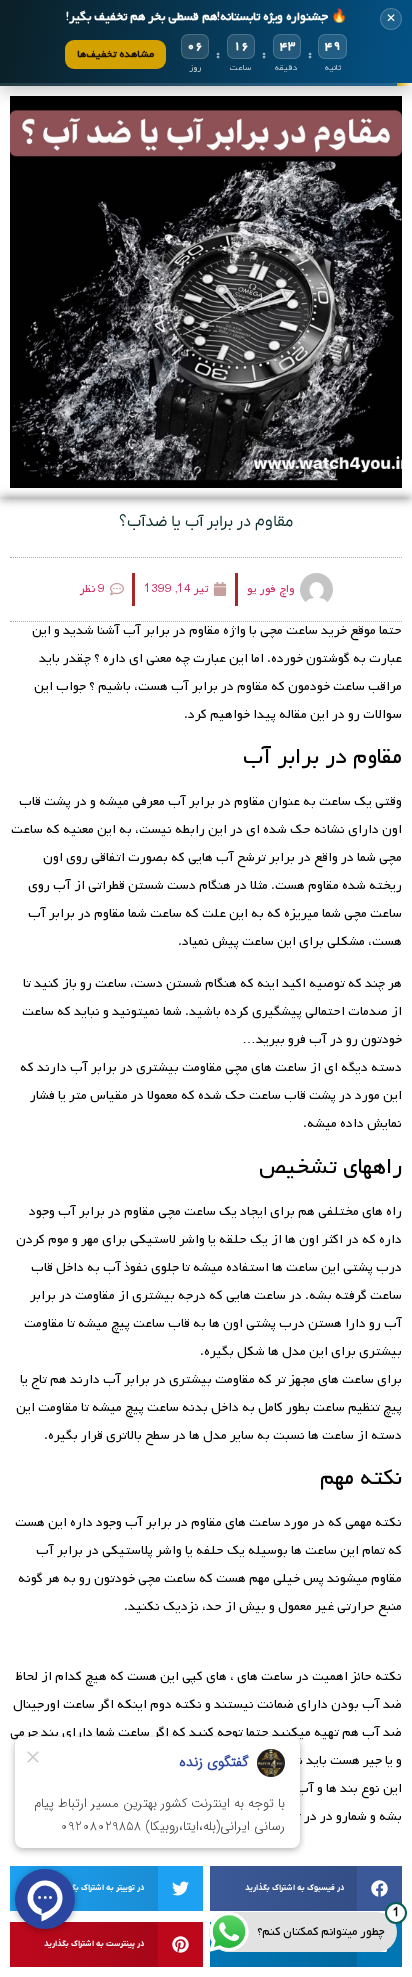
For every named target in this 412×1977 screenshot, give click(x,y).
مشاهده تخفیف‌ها (115, 54)
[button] (306, 1888)
